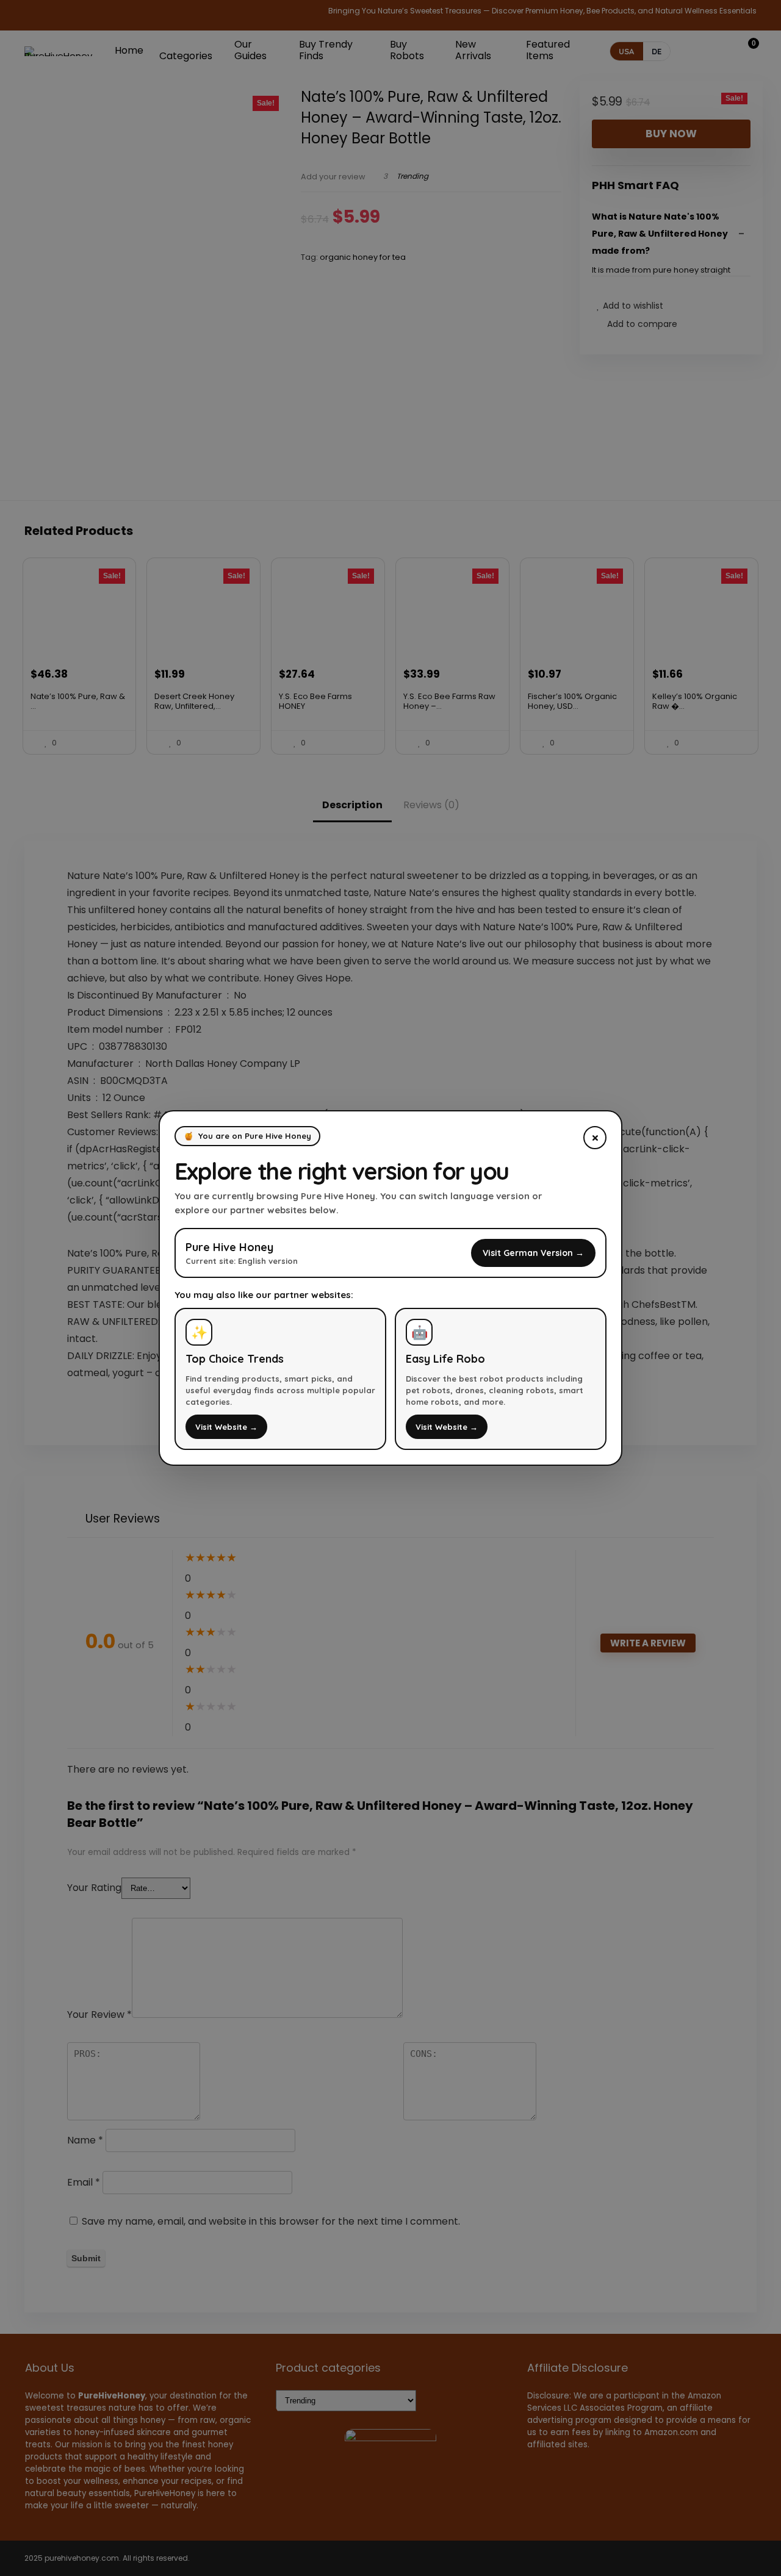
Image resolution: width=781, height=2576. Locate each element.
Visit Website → (226, 1427)
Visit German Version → (533, 1253)
